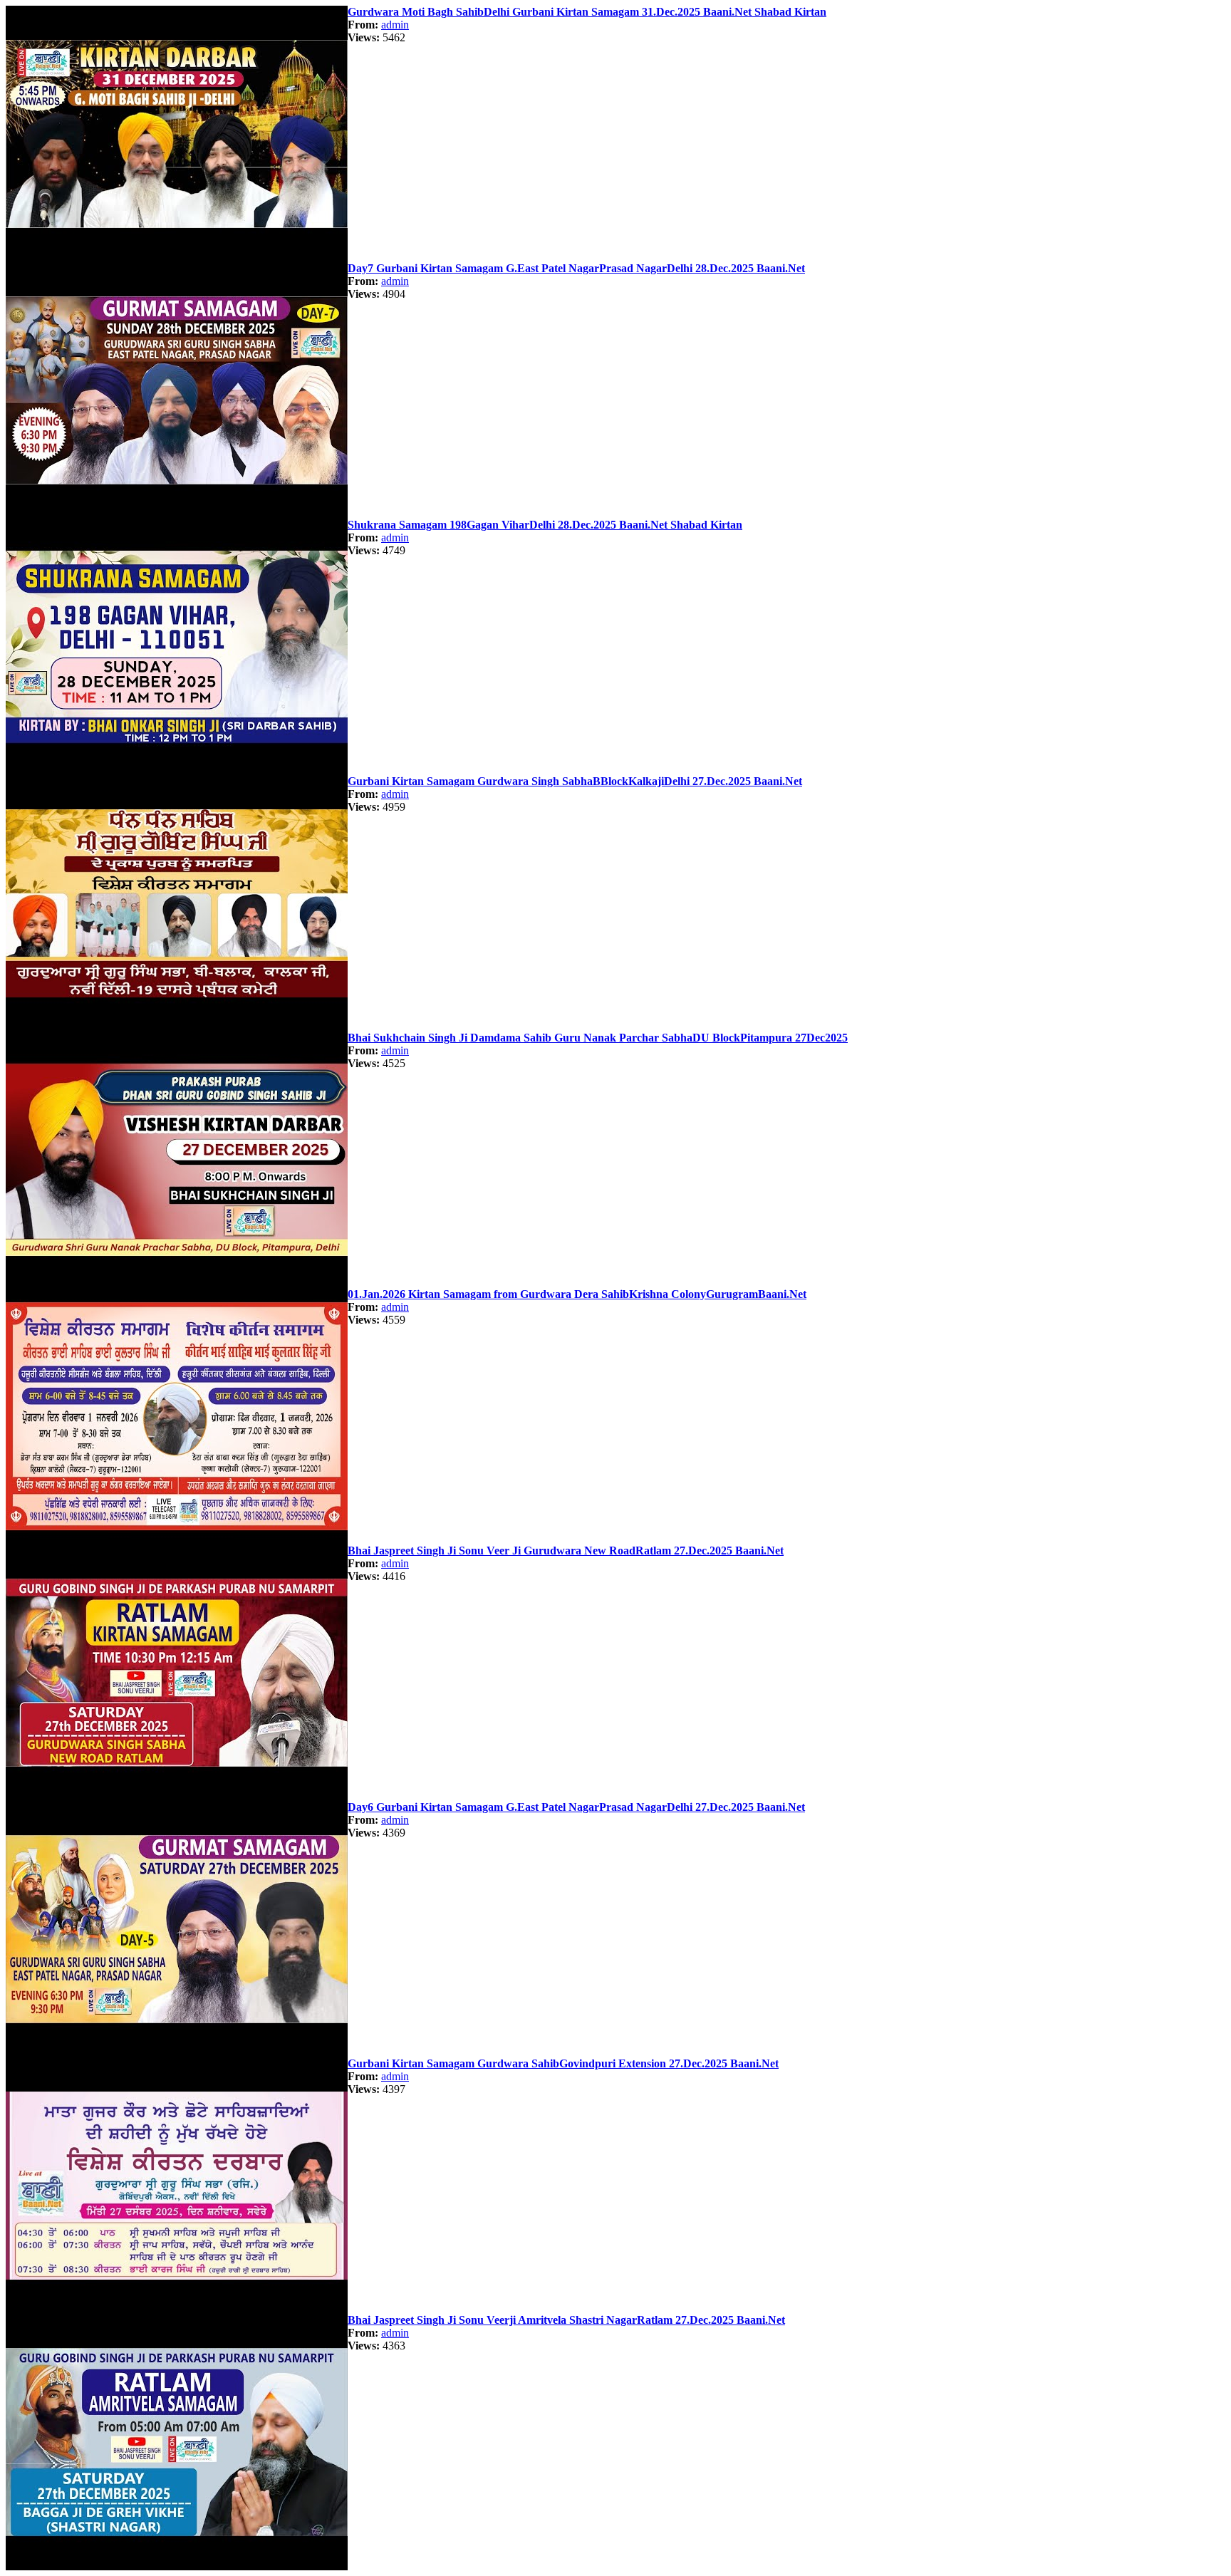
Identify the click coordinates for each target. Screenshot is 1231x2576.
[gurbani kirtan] (177, 258)
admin (395, 25)
